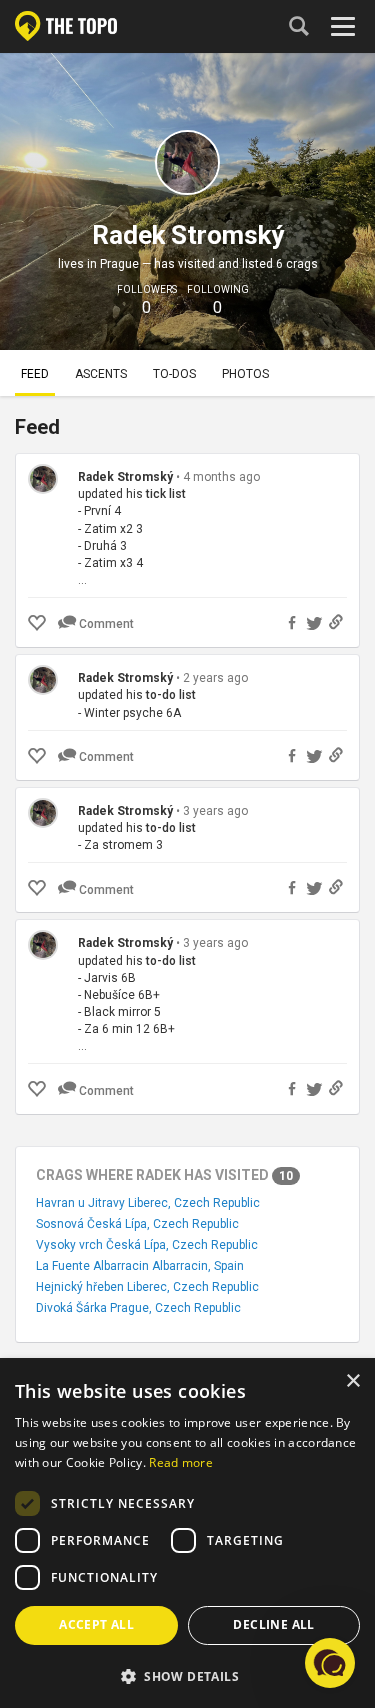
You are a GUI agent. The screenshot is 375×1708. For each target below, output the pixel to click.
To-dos (174, 374)
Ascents (101, 374)
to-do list (171, 695)
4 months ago (221, 477)
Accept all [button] (96, 1624)
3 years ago (215, 811)
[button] (187, 1675)
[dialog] (187, 1534)
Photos (245, 374)
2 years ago (215, 678)
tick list (166, 494)
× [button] (352, 1381)
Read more (181, 1462)
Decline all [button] (273, 1624)
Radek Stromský (125, 477)
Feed (35, 374)
